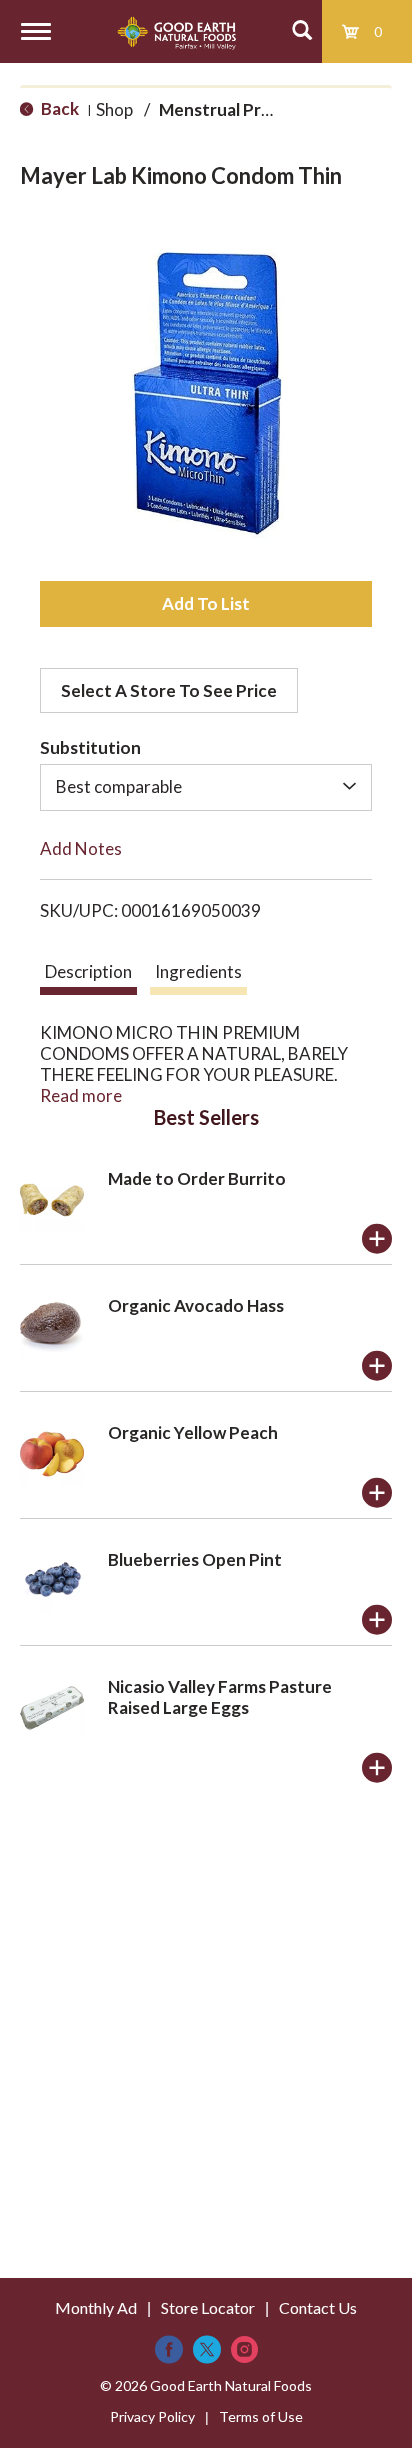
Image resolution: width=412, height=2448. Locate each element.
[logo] (176, 31)
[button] (206, 604)
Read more (81, 1095)
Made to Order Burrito (197, 1178)
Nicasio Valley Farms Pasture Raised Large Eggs (220, 1697)
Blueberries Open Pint (195, 1559)
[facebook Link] (169, 2349)
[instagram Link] (244, 2349)
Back (58, 108)
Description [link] (88, 971)
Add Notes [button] (81, 848)
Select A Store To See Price (169, 690)
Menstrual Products (238, 109)
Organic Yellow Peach (193, 1432)
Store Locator (208, 2307)
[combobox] (206, 787)
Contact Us (318, 2307)
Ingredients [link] (198, 971)
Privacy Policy (152, 2416)
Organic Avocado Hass (196, 1305)
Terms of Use (261, 2416)
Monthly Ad (96, 2307)
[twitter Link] (207, 2349)
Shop (114, 109)
